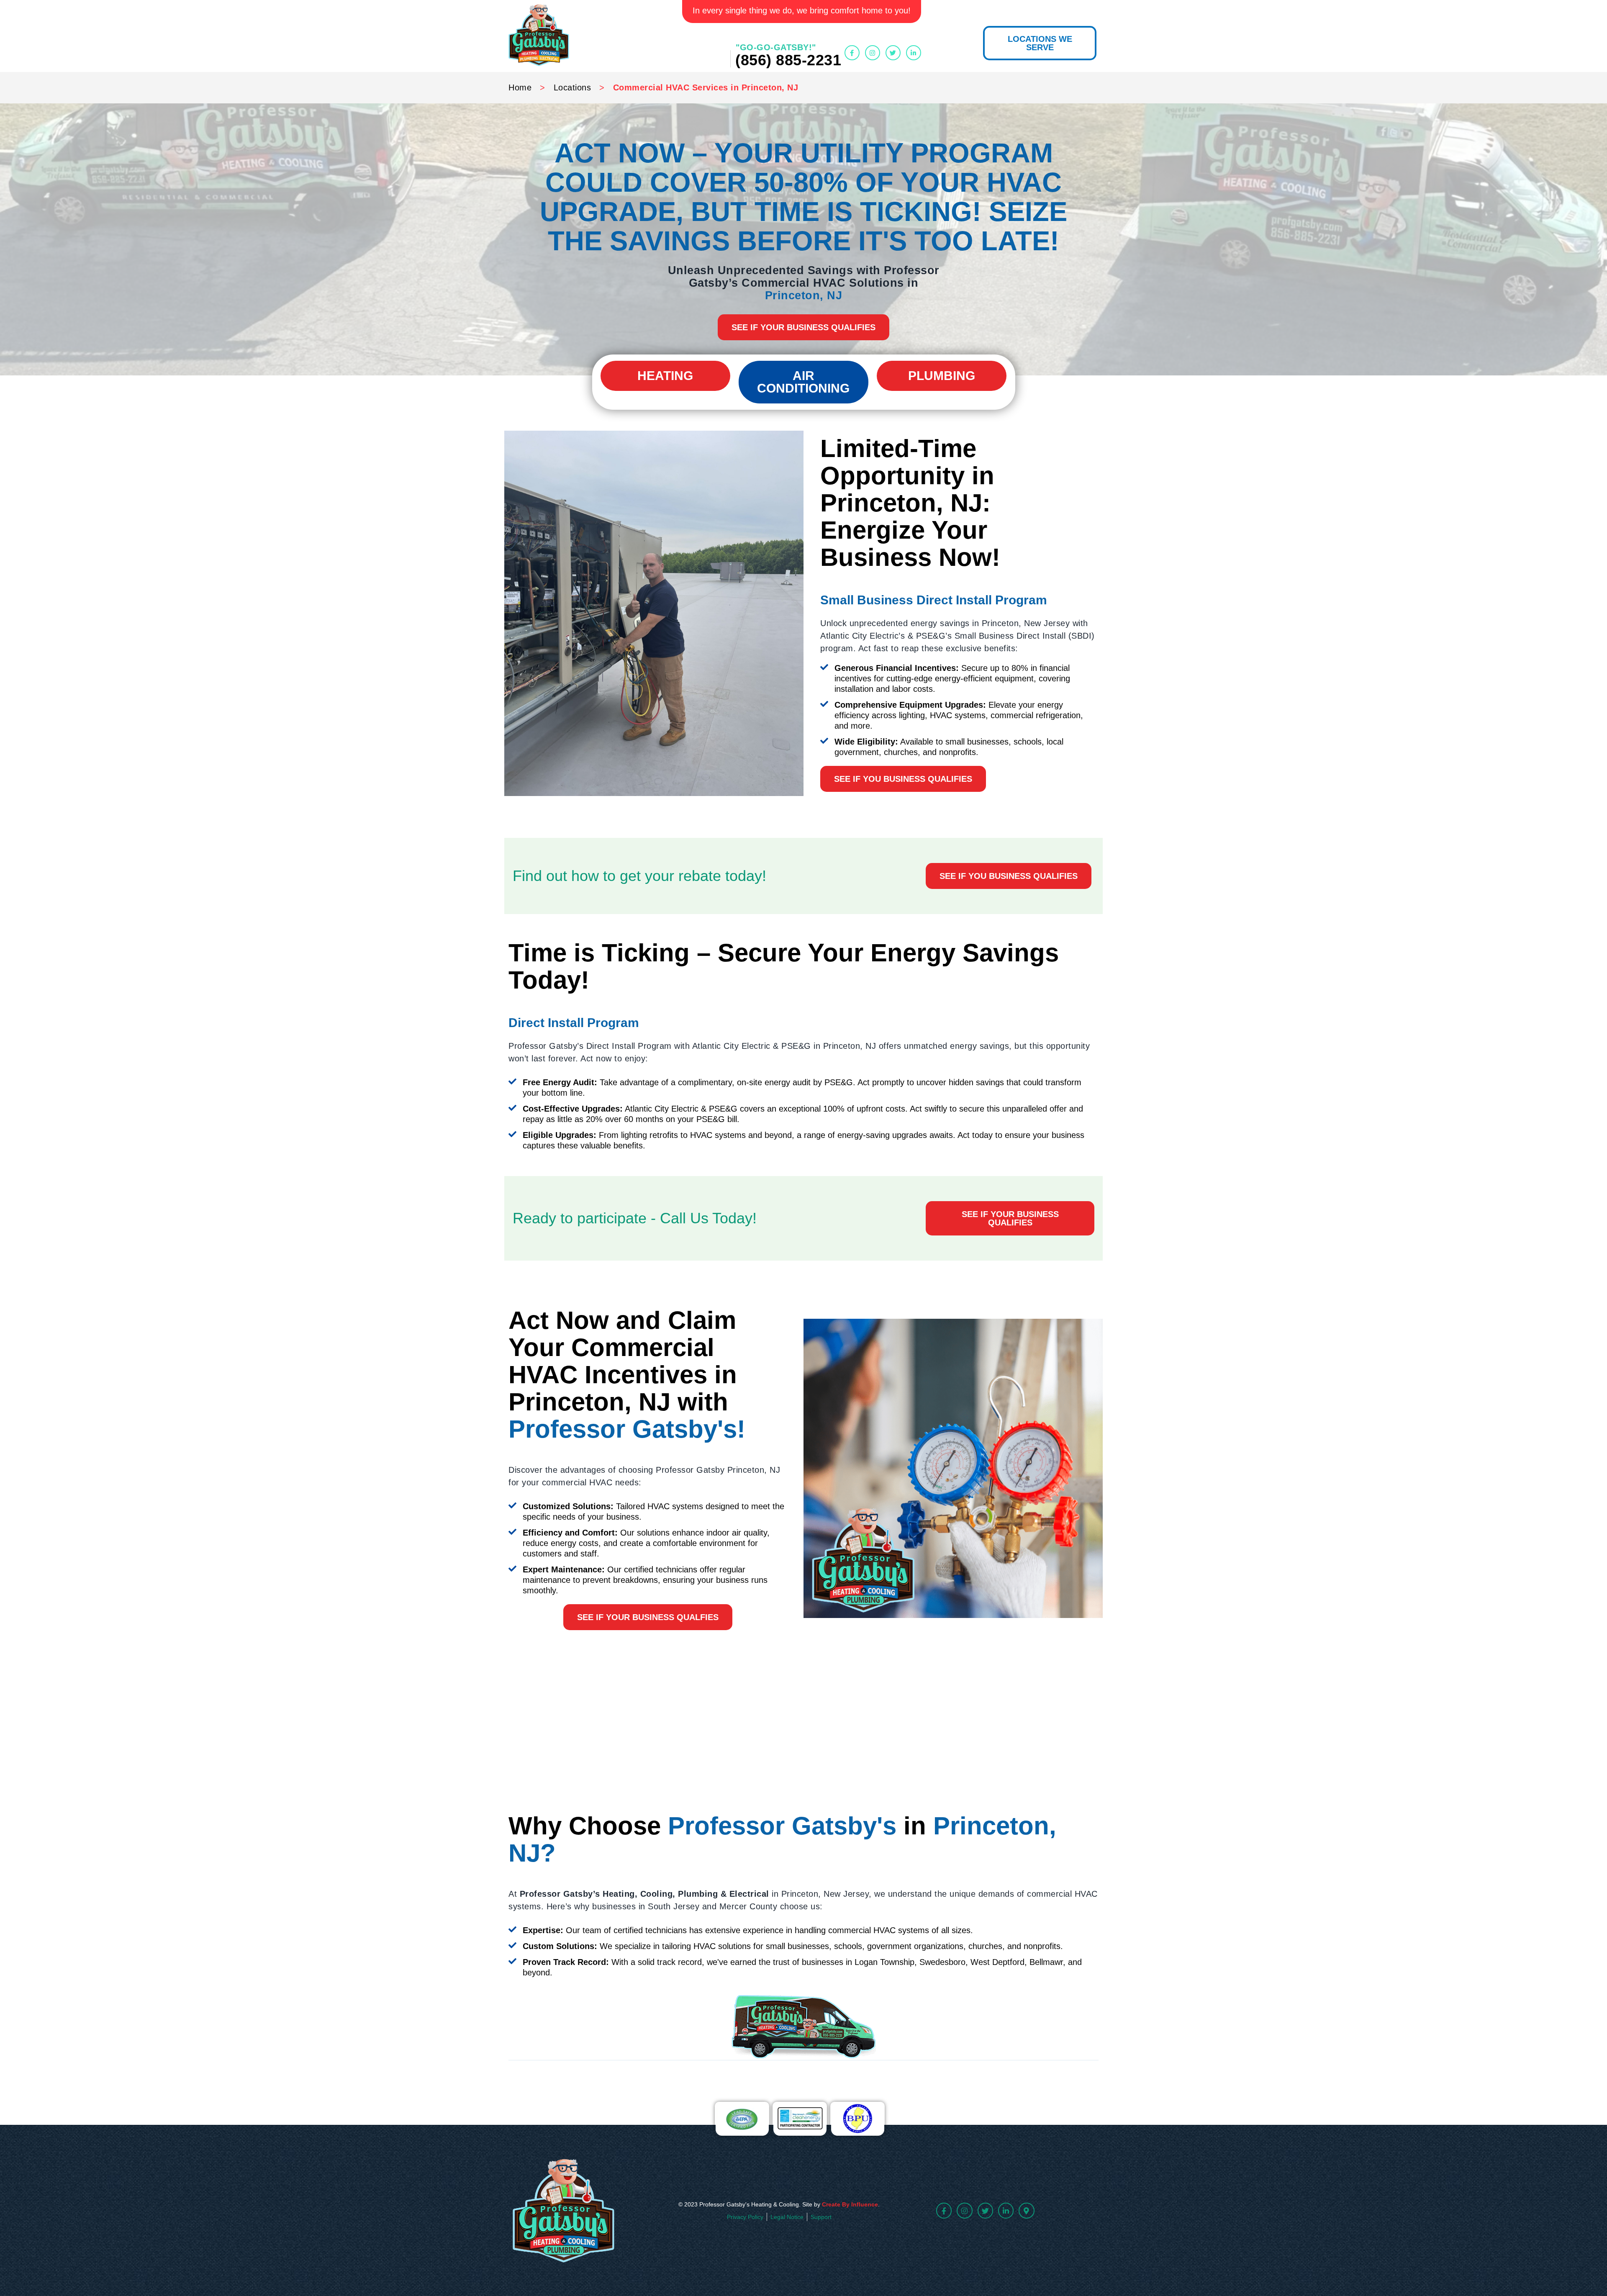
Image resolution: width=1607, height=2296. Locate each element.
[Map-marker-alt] (1026, 2210)
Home (520, 87)
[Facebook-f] (852, 53)
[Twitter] (893, 53)
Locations (572, 87)
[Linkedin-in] (914, 53)
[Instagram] (873, 53)
